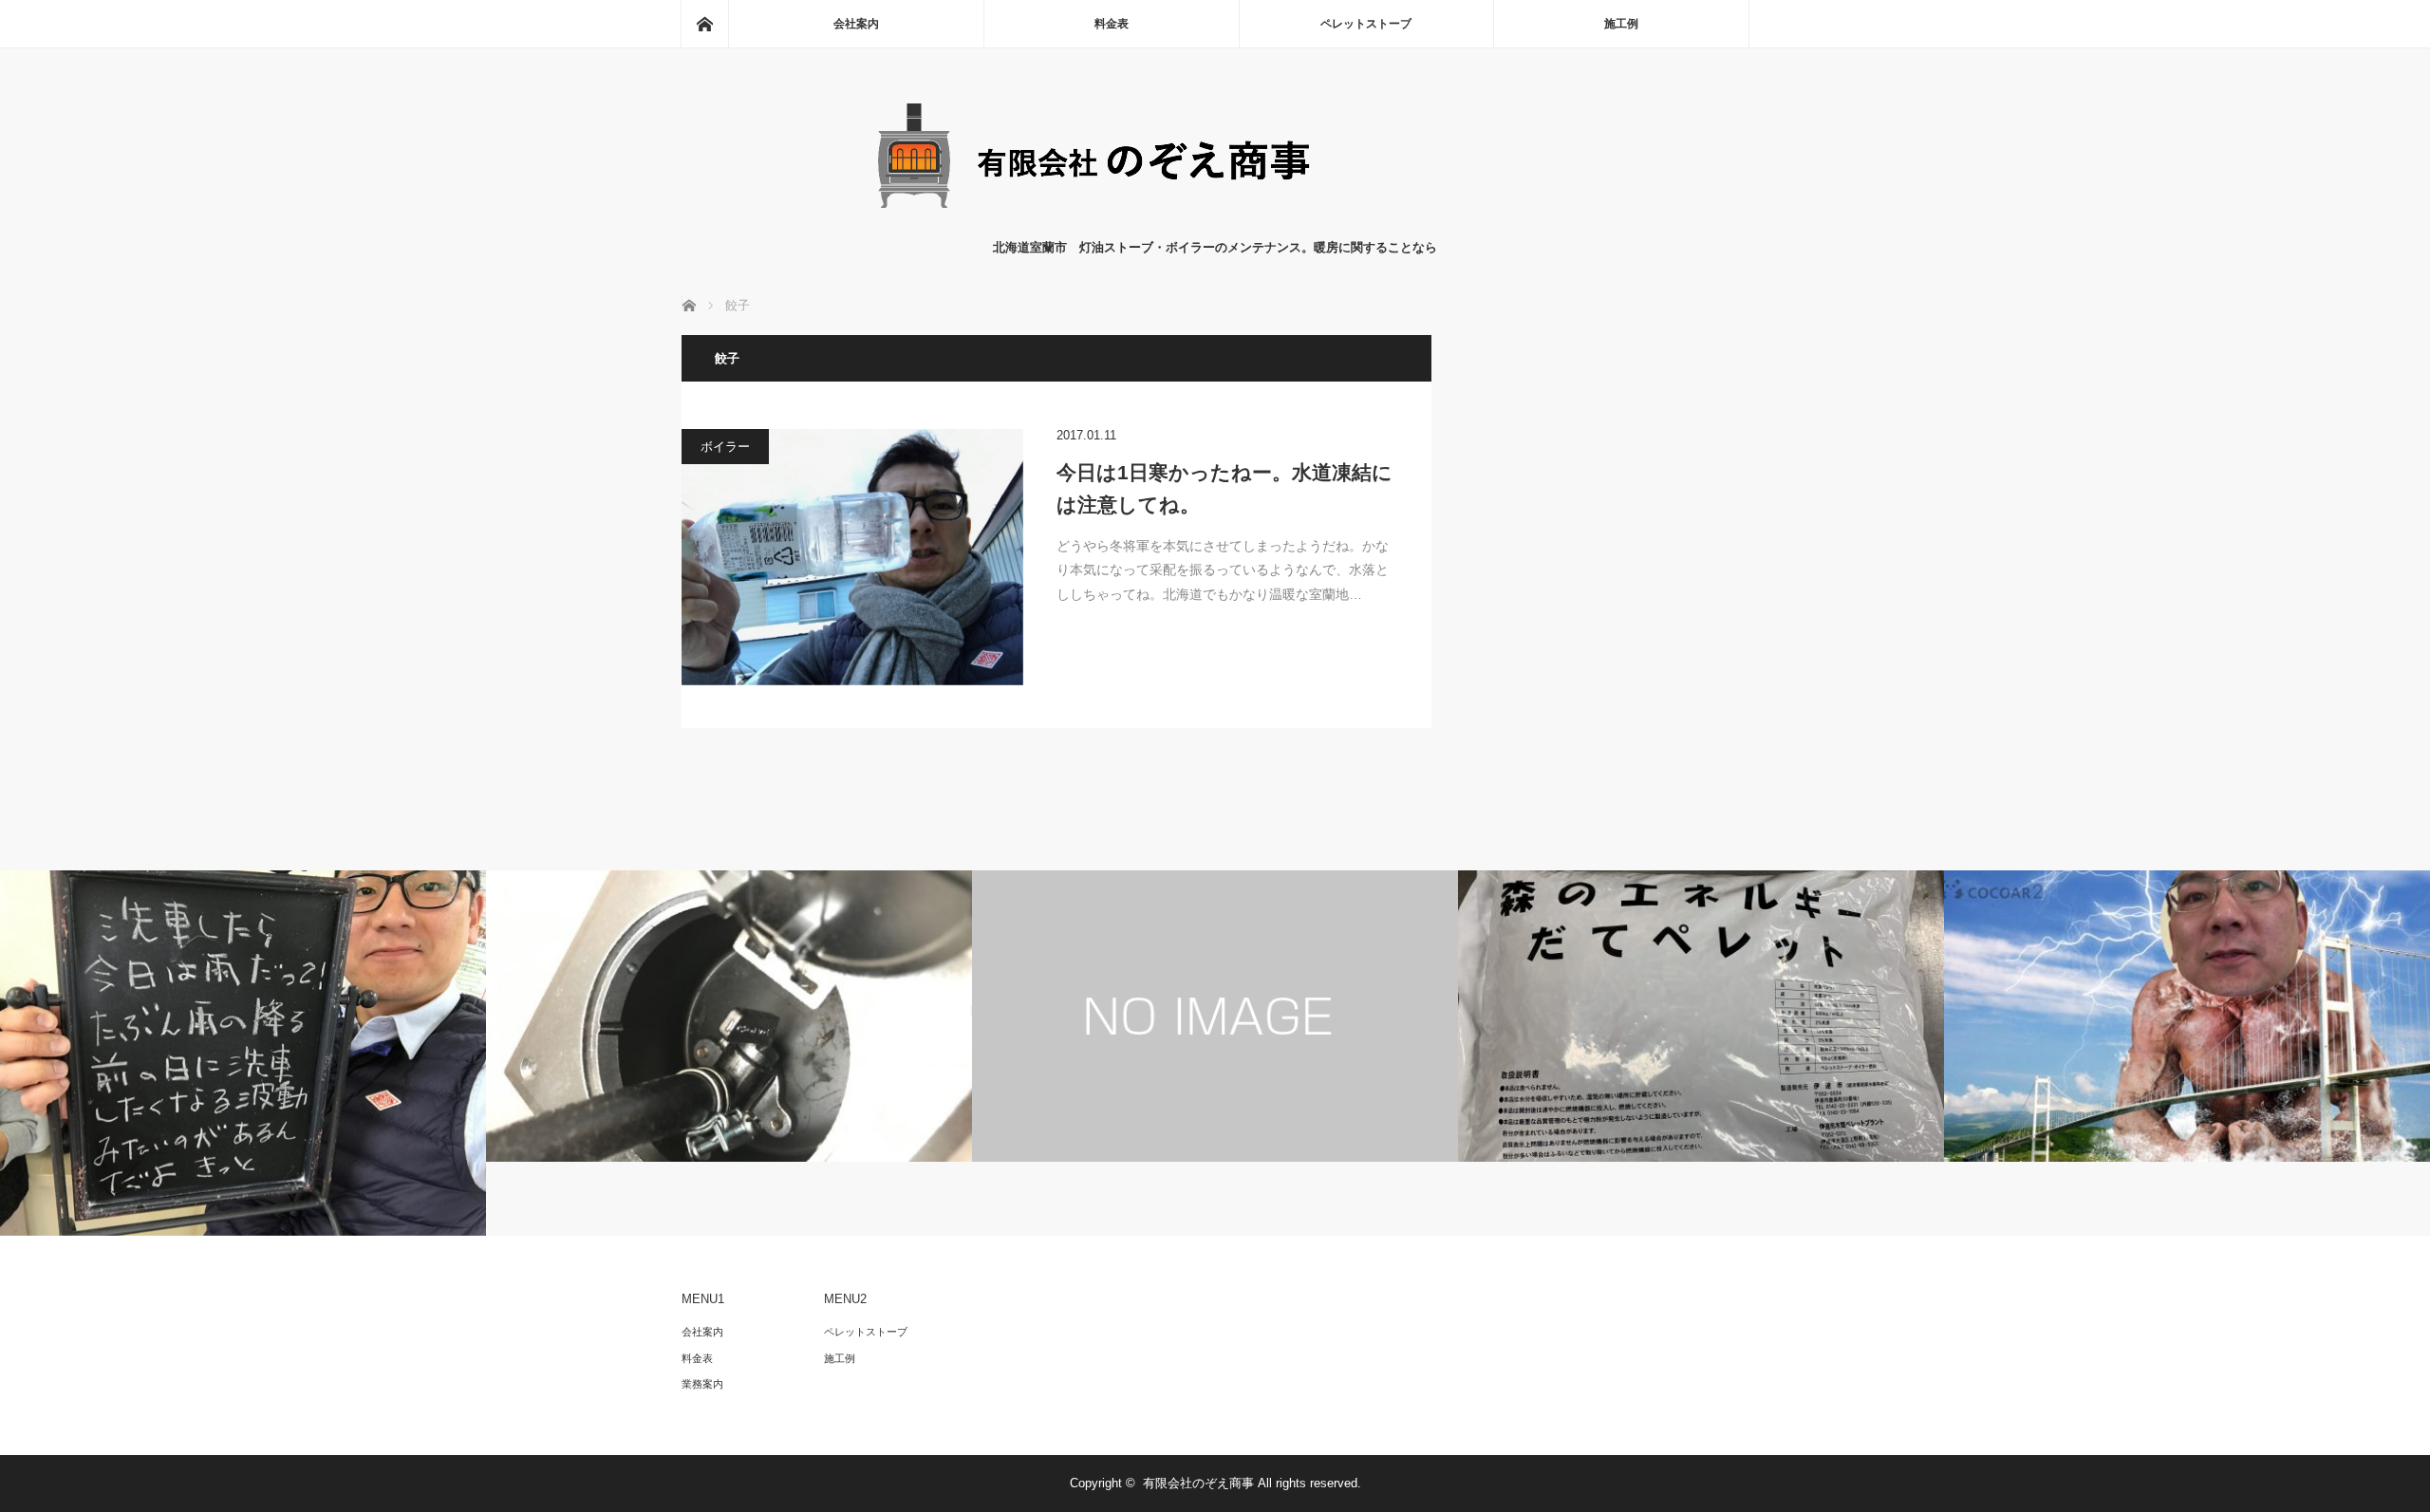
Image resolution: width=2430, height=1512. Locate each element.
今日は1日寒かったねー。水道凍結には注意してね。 (1224, 488)
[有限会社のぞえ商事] (1215, 219)
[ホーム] (704, 24)
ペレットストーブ (1366, 24)
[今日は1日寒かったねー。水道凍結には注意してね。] (852, 557)
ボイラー (725, 447)
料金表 (1112, 24)
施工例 (1621, 24)
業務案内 (702, 1384)
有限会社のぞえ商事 (1198, 1483)
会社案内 (856, 24)
